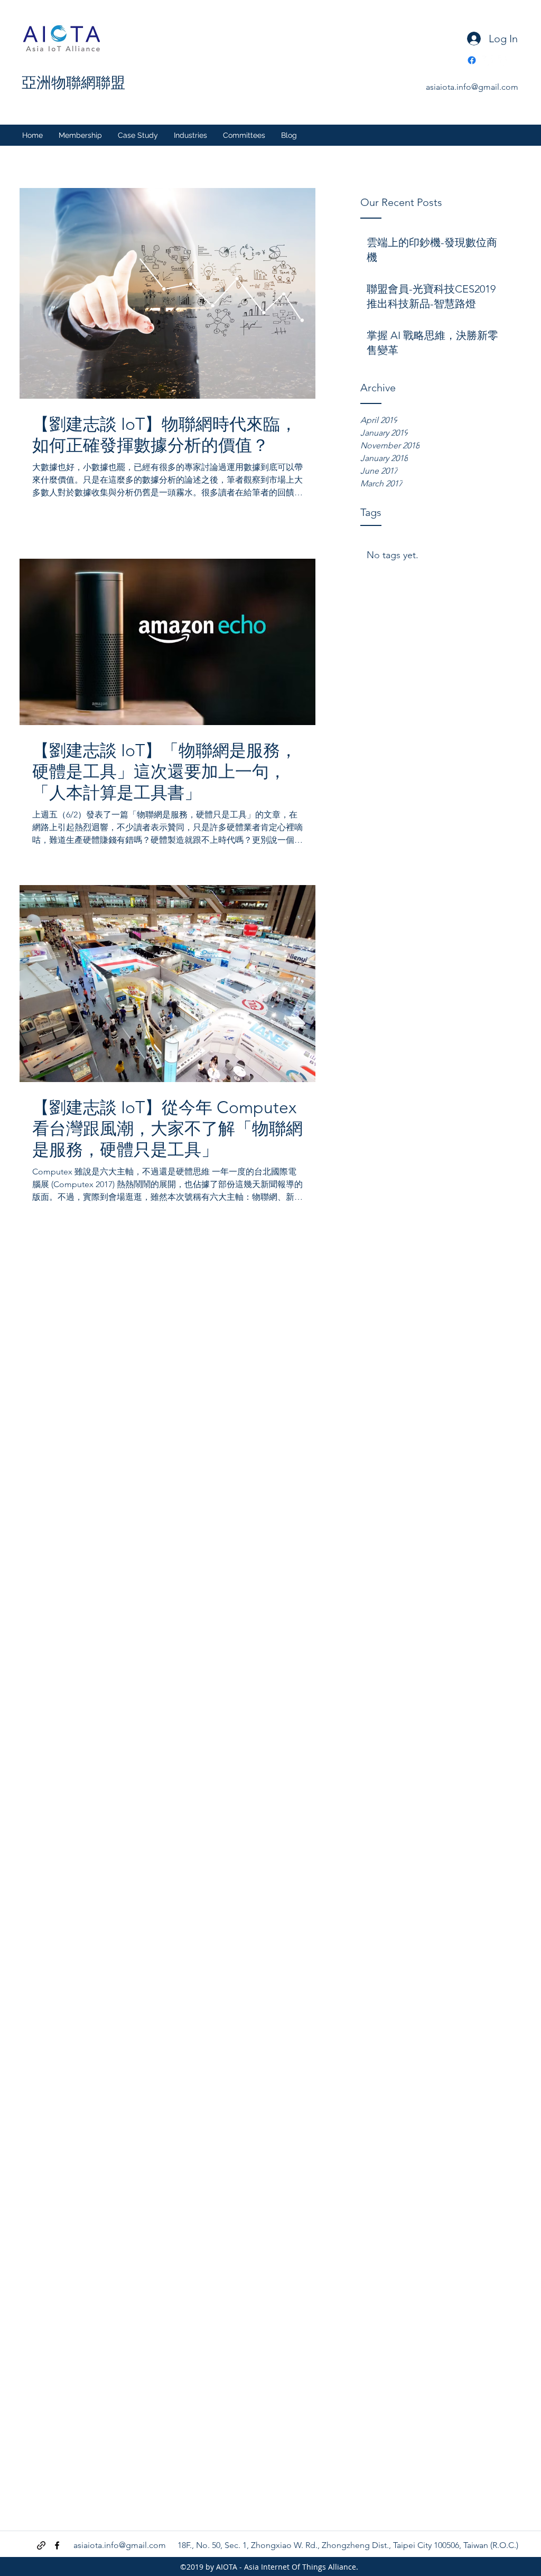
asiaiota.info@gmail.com (472, 87)
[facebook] (503, 60)
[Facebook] (472, 60)
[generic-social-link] (488, 60)
